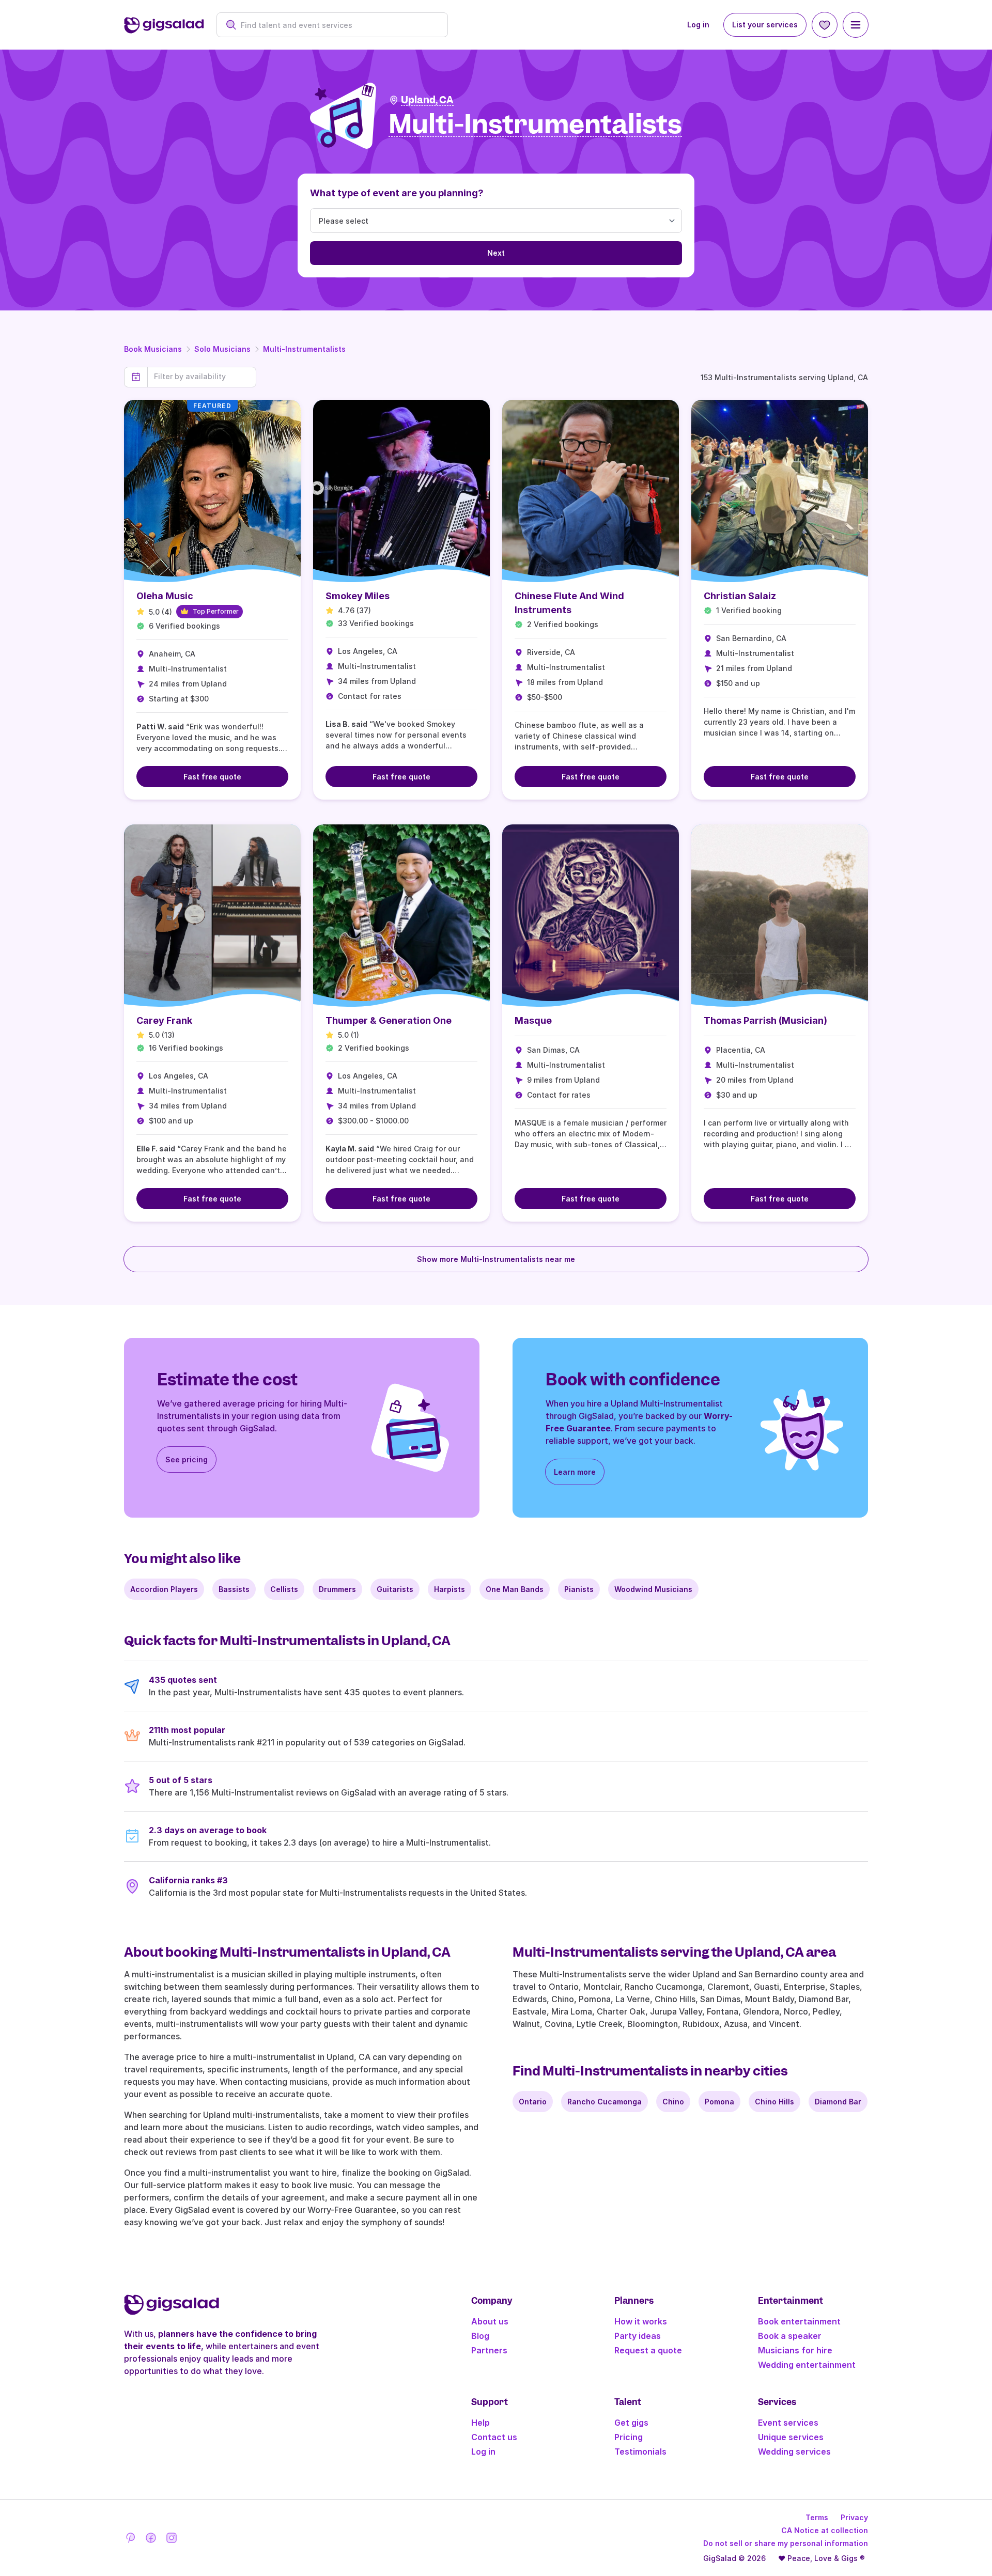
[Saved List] (825, 25)
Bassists (234, 1589)
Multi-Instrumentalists (304, 349)
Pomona (719, 2102)
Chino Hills (774, 2102)
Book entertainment (799, 2321)
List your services (765, 25)
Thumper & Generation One (389, 1020)
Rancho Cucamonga (605, 2102)
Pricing (629, 2437)
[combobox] (338, 25)
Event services (788, 2423)
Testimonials (640, 2452)
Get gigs (631, 2423)
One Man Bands (515, 1589)
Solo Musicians (222, 349)
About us (490, 2321)
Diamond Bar (838, 2102)
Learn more (575, 1472)
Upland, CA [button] (427, 100)
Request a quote (648, 2350)
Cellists (284, 1589)
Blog (480, 2336)
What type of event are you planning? (397, 193)
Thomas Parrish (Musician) (765, 1020)
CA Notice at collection (825, 2530)
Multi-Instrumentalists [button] (535, 125)
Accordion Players (164, 1589)
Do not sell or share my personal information (786, 2543)
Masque (533, 1020)
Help (481, 2423)
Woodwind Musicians (653, 1589)
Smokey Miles (358, 596)
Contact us (494, 2437)
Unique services (791, 2437)
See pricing (187, 1459)
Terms (817, 2517)
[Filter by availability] (202, 377)
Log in (698, 25)
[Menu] (856, 25)
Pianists (579, 1589)
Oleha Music (165, 596)
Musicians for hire (795, 2350)
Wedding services (794, 2452)
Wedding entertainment (807, 2365)
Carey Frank (164, 1020)
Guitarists (395, 1589)
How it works (641, 2321)
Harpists (450, 1589)
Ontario (533, 2102)
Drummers (337, 1589)
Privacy (854, 2517)
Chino (673, 2102)
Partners (489, 2350)
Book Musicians (153, 349)
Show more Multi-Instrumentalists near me (496, 1259)
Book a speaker (790, 2336)
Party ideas (638, 2336)
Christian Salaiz (740, 596)
